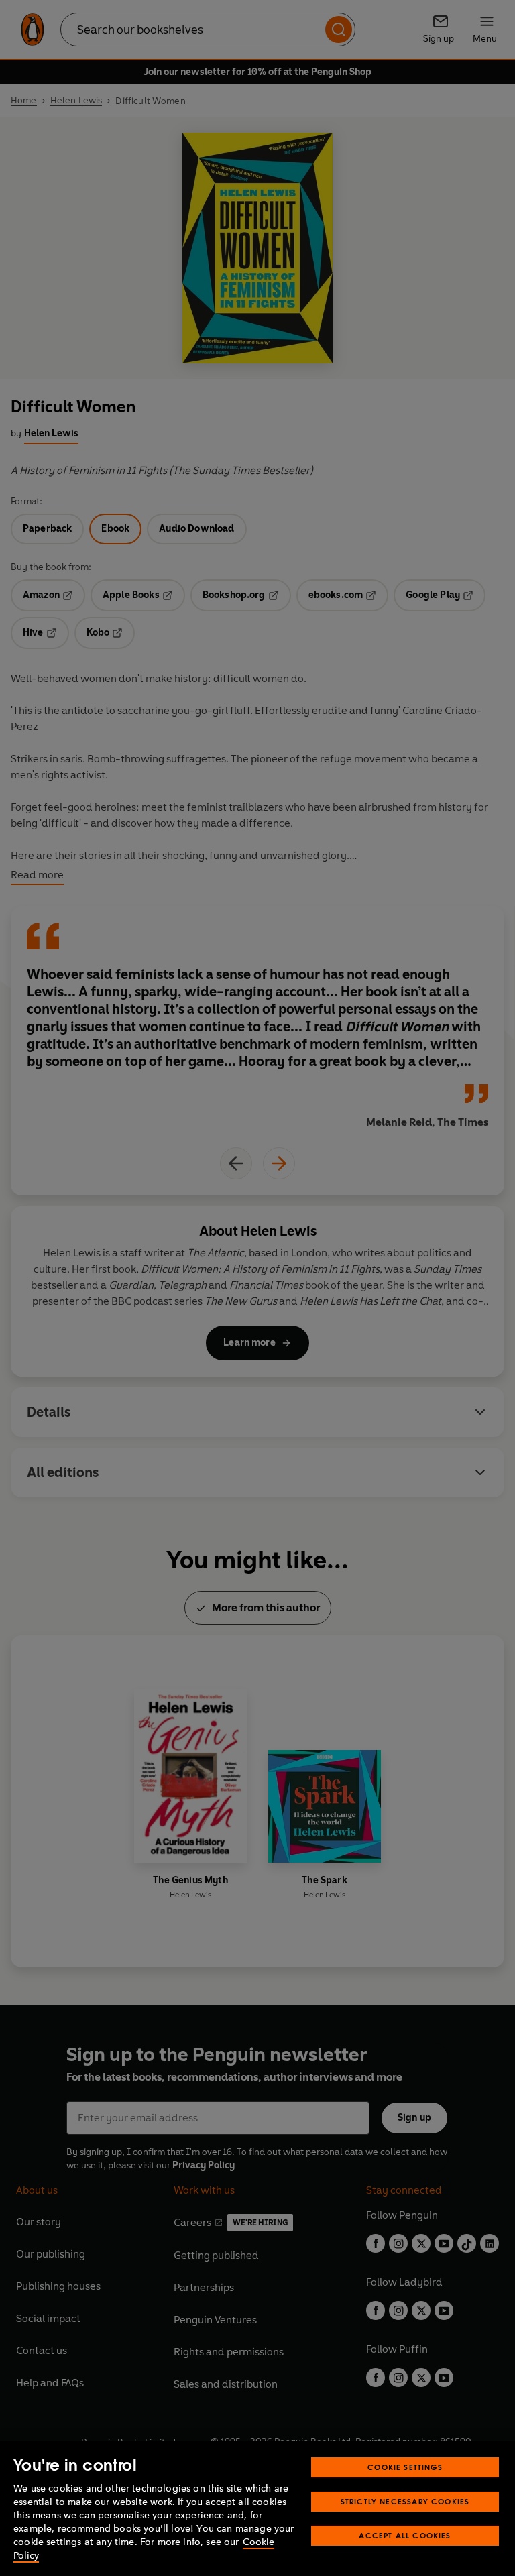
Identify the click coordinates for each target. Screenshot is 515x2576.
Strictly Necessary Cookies (405, 2501)
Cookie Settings (405, 2467)
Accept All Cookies (405, 2535)
